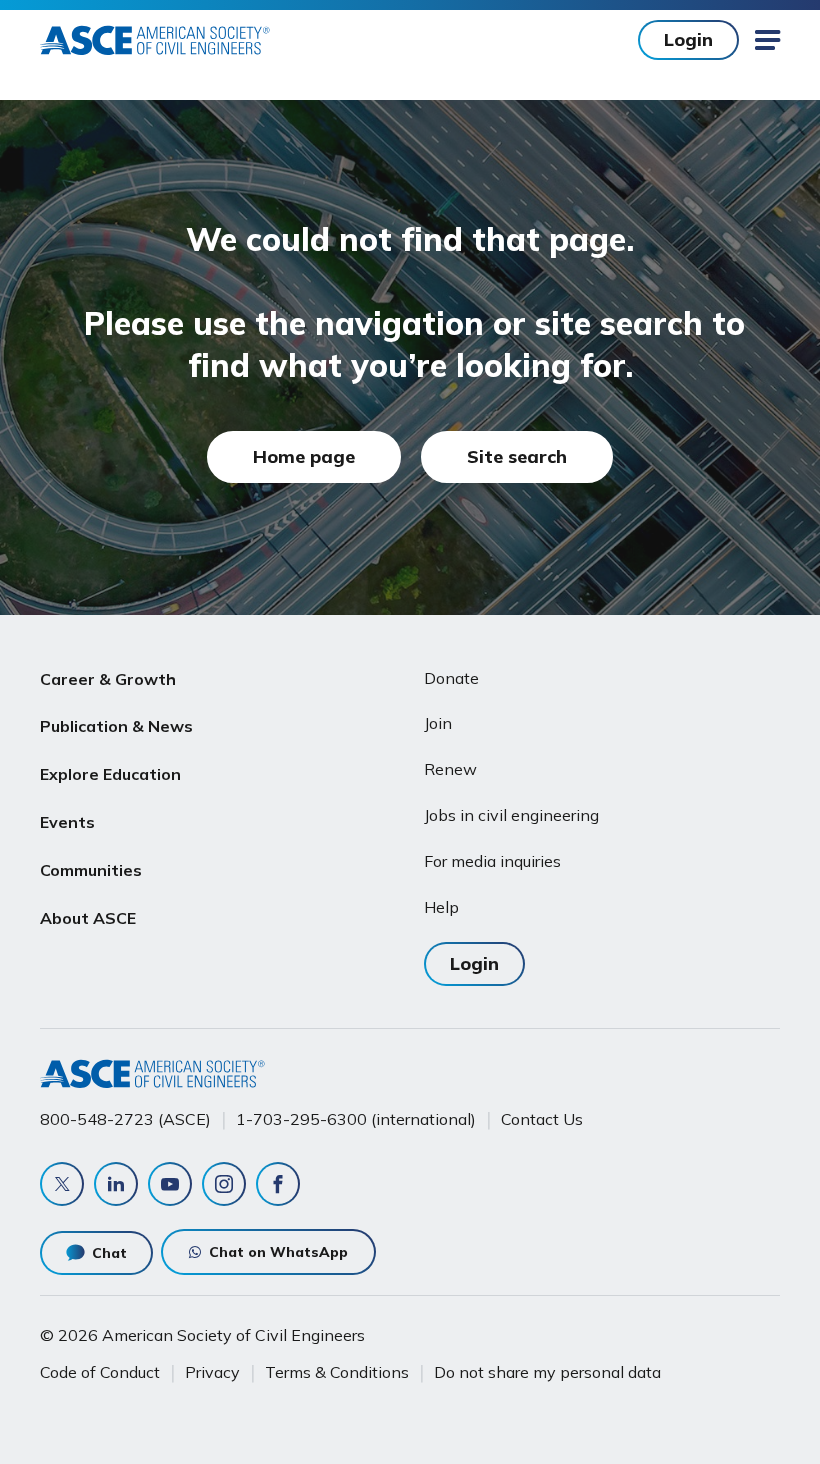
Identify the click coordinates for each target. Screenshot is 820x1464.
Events (67, 822)
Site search (517, 456)
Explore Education (110, 774)
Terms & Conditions (337, 1372)
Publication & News (116, 726)
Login (688, 39)
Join (438, 723)
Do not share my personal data (547, 1372)
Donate (451, 678)
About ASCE (88, 918)
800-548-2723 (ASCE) (125, 1119)
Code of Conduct (100, 1372)
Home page (304, 456)
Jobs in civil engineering (511, 815)
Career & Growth (108, 679)
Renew (450, 769)
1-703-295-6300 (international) (356, 1119)
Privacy (212, 1372)
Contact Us (542, 1119)
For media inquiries (492, 861)
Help (441, 907)
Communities (91, 870)
